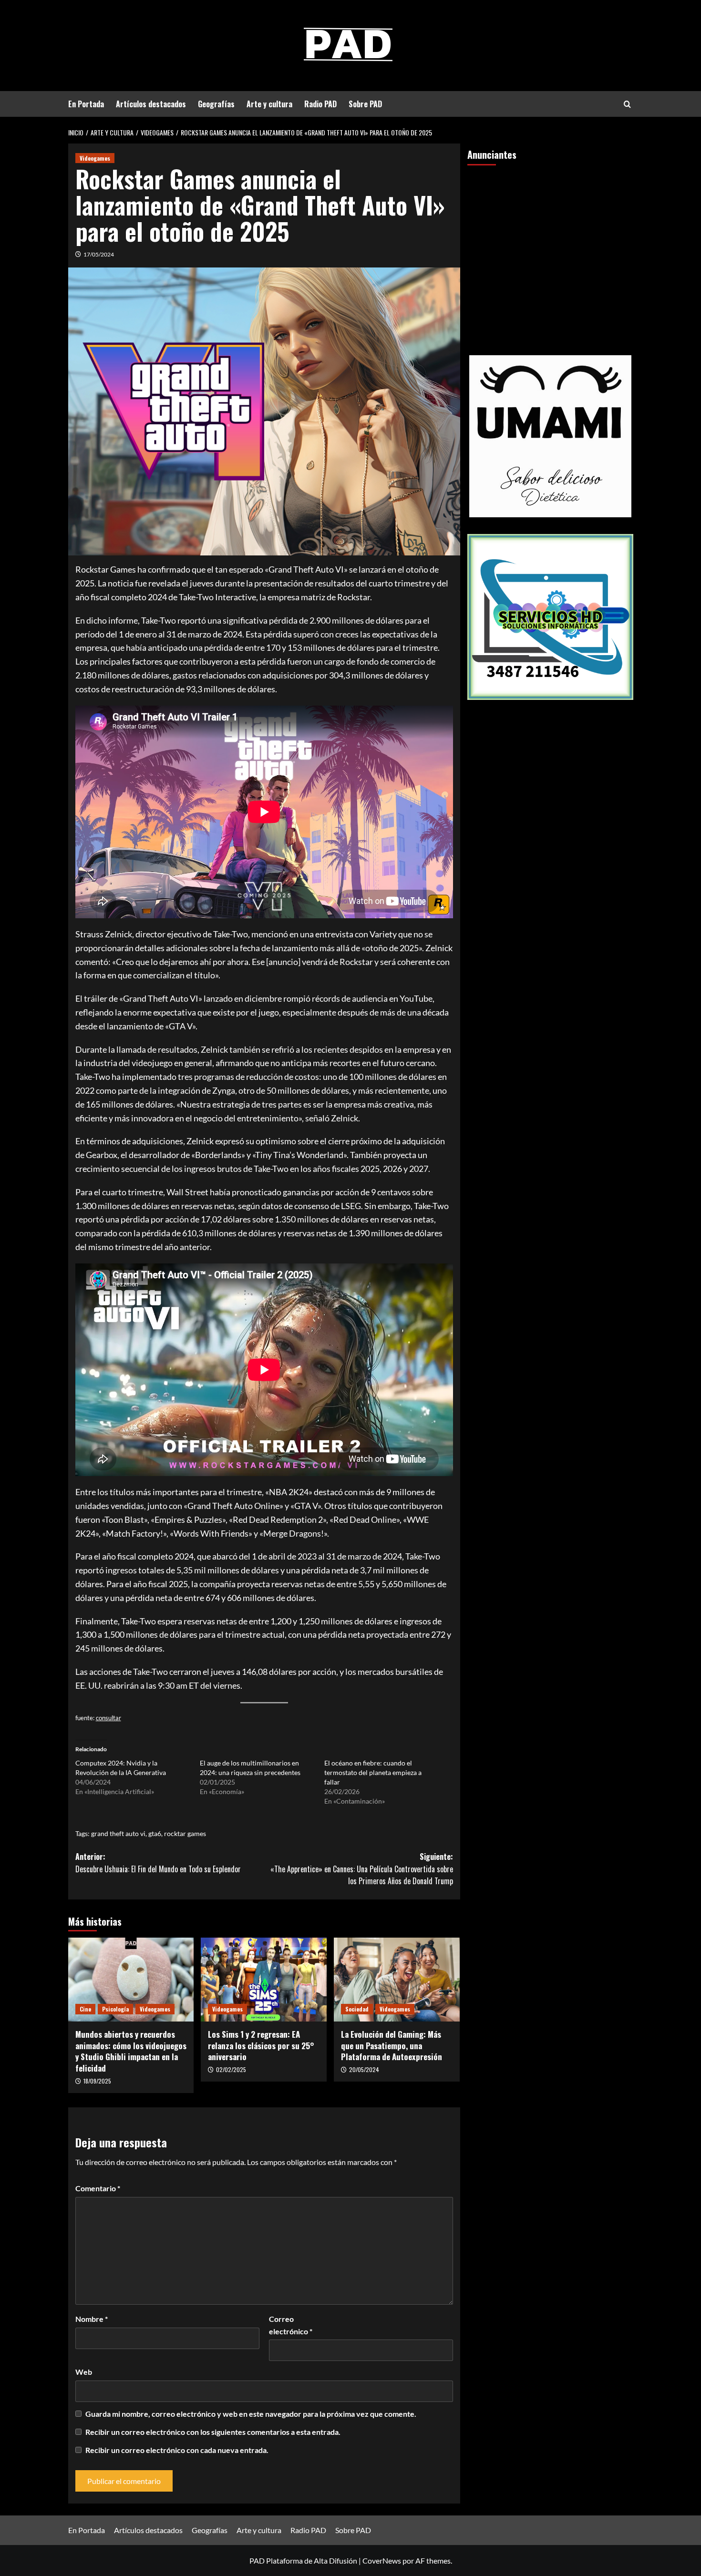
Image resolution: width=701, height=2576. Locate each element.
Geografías (216, 104)
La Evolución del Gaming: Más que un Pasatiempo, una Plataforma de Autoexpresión (392, 2046)
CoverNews (382, 2561)
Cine (85, 2009)
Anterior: (158, 1863)
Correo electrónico (291, 2325)
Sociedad (357, 2009)
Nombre (92, 2319)
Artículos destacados (151, 104)
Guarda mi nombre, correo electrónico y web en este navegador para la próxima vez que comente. (251, 2414)
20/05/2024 (364, 2069)
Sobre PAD (365, 104)
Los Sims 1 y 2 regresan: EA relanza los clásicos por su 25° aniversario (261, 2046)
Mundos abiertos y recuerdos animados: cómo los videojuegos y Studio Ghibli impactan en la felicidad (131, 2051)
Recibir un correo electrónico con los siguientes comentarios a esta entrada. (213, 2432)
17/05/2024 (99, 254)
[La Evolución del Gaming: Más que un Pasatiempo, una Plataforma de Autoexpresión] (397, 1980)
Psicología (115, 2009)
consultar (108, 1718)
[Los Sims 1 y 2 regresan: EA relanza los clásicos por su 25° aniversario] (264, 1980)
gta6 (155, 1833)
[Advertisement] (550, 246)
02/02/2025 (231, 2069)
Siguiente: (362, 1869)
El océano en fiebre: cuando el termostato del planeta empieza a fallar (373, 1772)
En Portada (86, 104)
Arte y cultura (269, 104)
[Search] (627, 104)
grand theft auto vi (118, 1833)
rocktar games (185, 1833)
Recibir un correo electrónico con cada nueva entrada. (177, 2450)
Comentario (98, 2188)
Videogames (95, 158)
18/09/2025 (97, 2081)
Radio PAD (320, 104)
